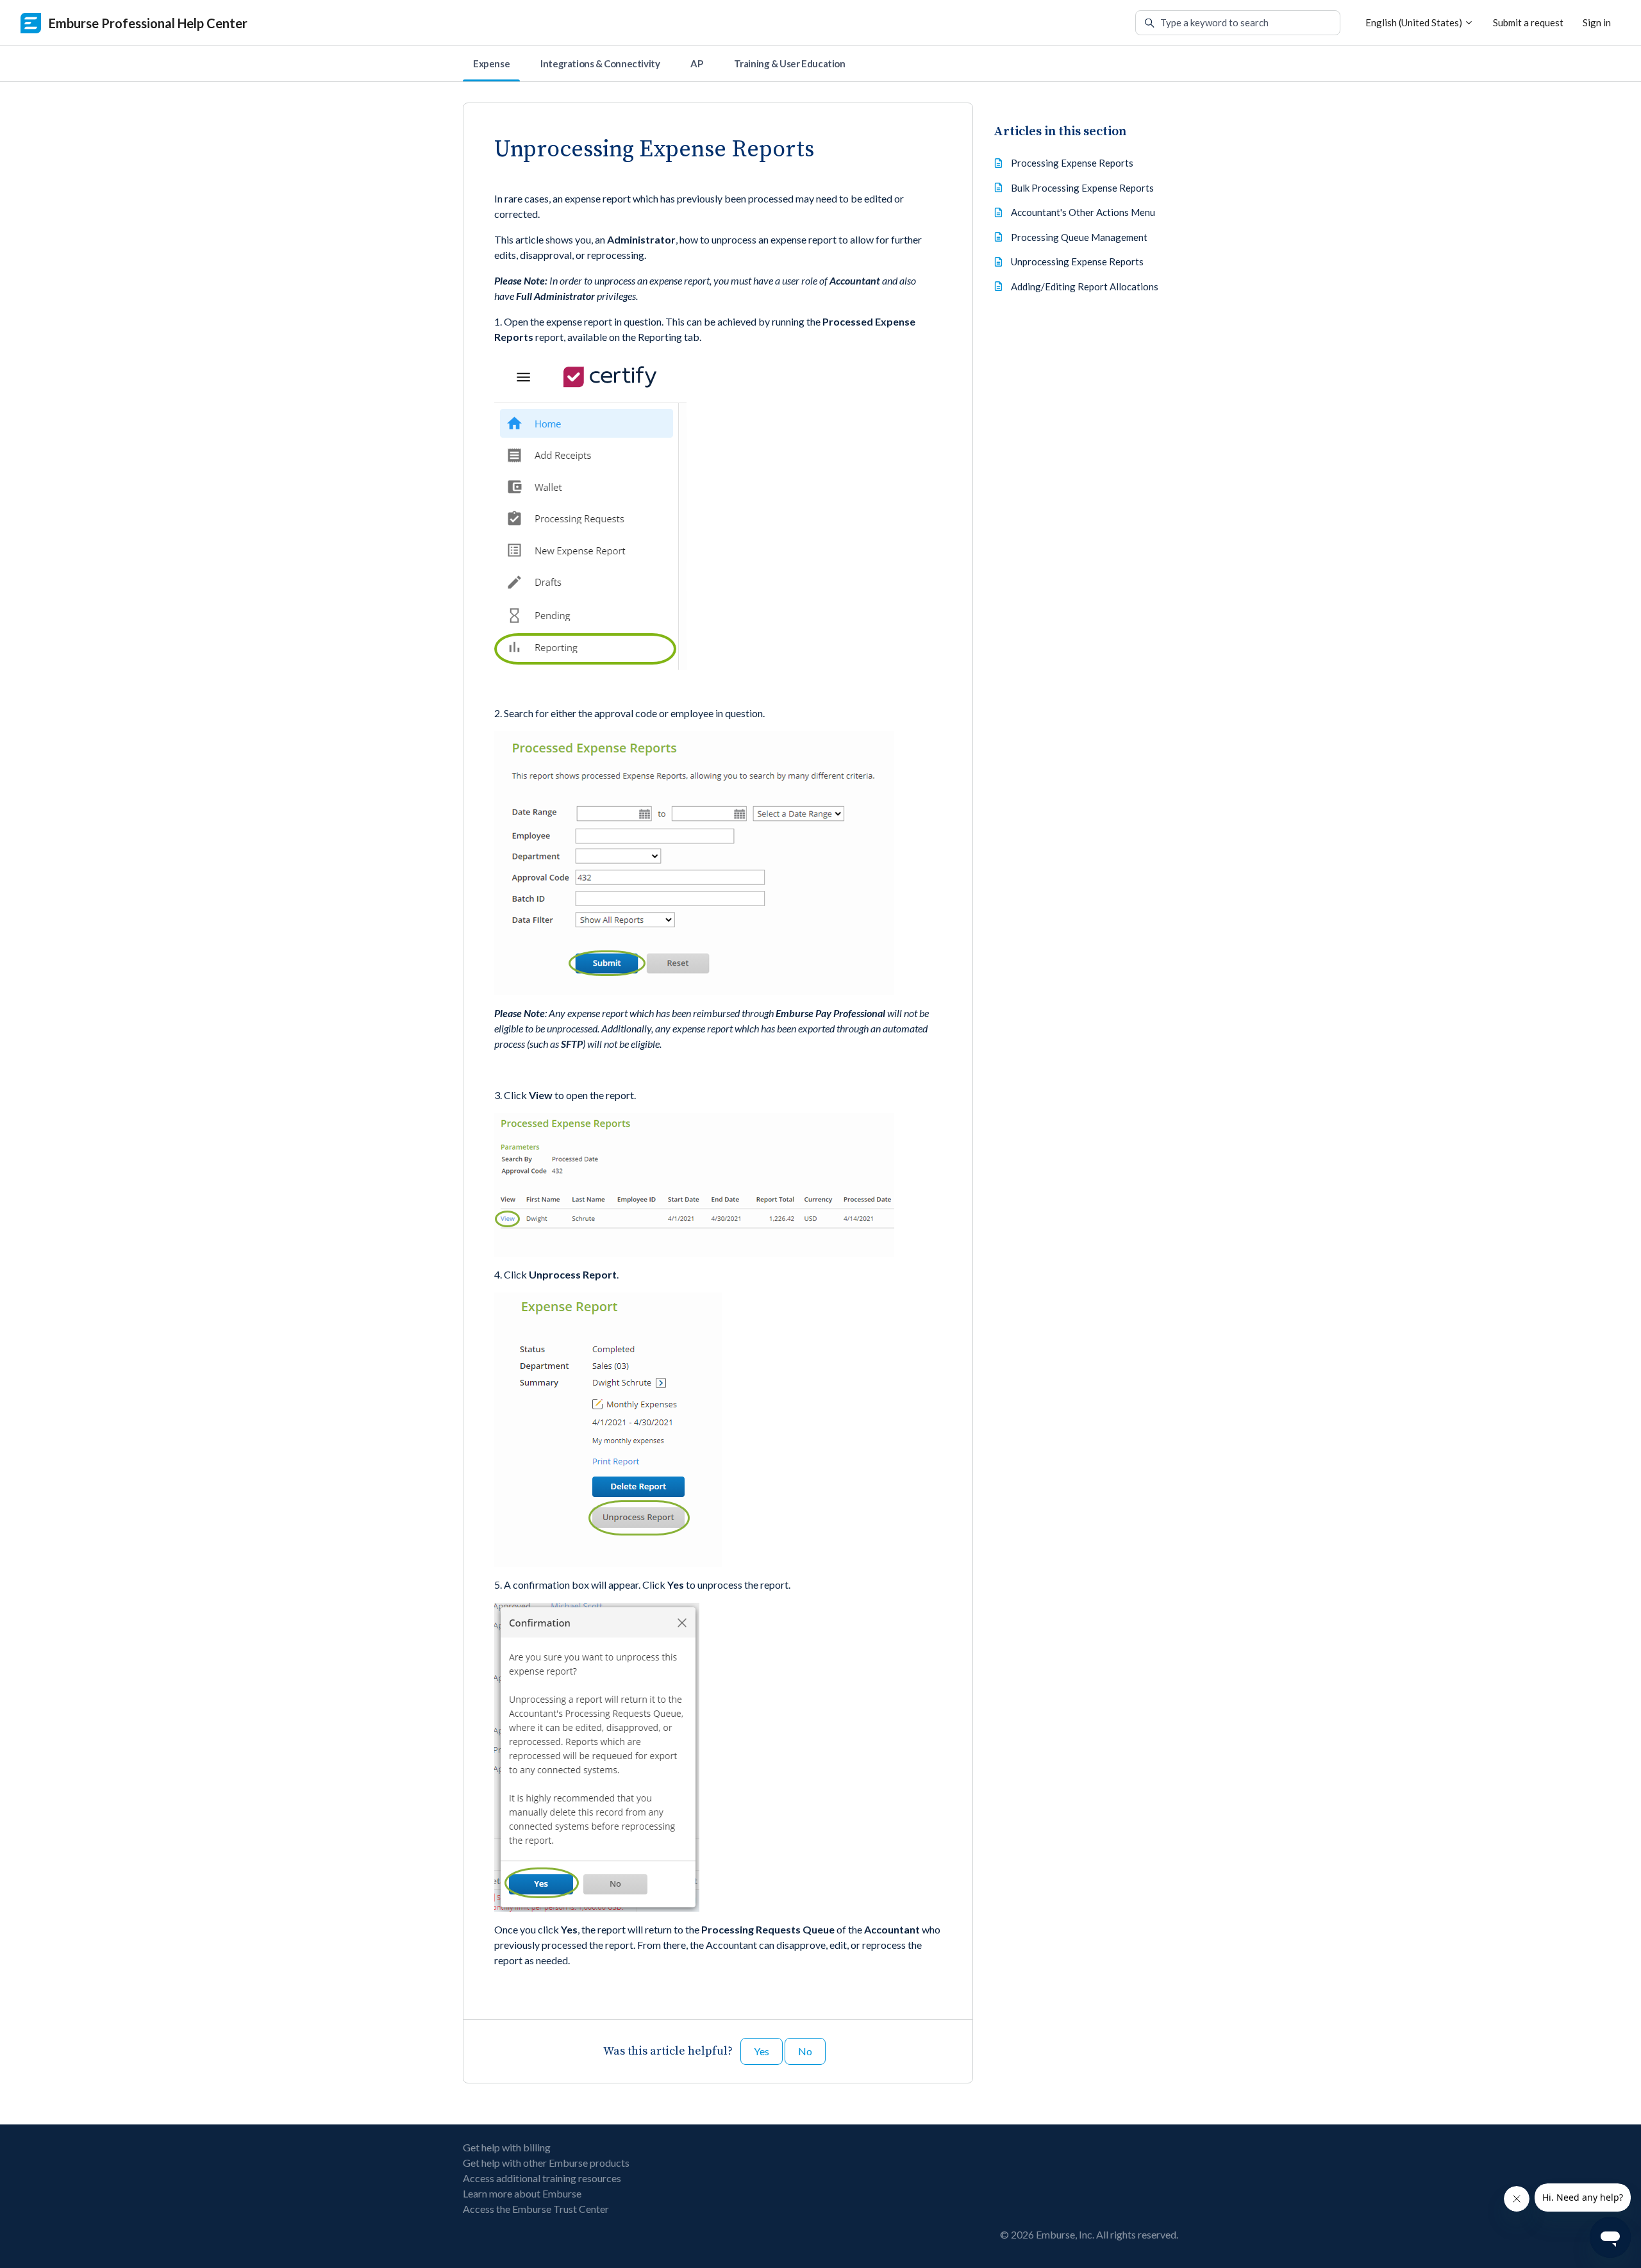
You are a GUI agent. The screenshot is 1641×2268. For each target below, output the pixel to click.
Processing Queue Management (1079, 237)
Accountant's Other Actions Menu (1083, 212)
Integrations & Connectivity (600, 63)
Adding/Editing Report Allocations (1085, 286)
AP (696, 63)
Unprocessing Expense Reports (1077, 261)
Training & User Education (790, 63)
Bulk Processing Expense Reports (1082, 188)
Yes (762, 2051)
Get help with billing (507, 2147)
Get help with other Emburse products (546, 2163)
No (805, 2051)
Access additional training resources (542, 2178)
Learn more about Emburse (522, 2193)
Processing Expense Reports (1072, 163)
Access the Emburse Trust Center (536, 2209)
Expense (491, 63)
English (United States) (1415, 22)
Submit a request (1528, 22)
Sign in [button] (1597, 22)
